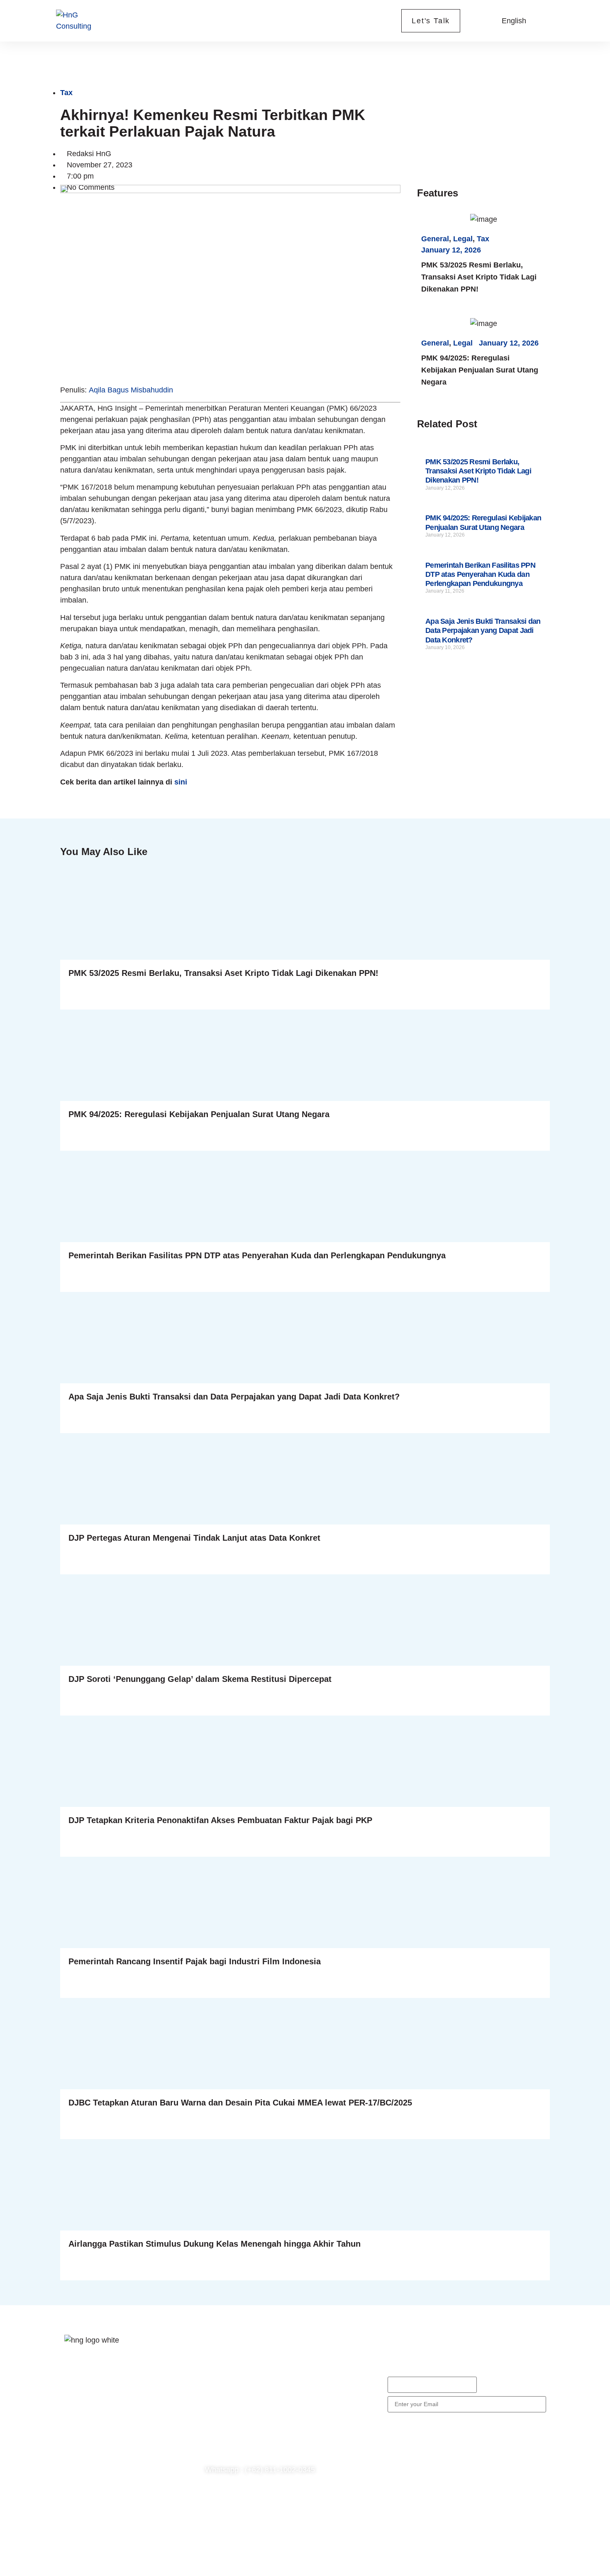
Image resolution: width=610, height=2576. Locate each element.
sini (181, 782)
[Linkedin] (75, 2446)
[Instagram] (124, 2422)
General (435, 239)
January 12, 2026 (451, 250)
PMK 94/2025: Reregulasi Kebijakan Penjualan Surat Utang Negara (480, 370)
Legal (463, 239)
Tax (66, 93)
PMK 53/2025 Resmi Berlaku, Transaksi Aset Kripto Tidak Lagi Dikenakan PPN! (479, 277)
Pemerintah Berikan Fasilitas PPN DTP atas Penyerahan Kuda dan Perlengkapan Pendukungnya (480, 575)
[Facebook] (75, 2422)
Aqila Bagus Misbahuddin (131, 390)
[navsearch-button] (481, 21)
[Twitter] (100, 2422)
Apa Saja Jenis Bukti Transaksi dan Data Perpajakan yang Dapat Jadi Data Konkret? (483, 631)
